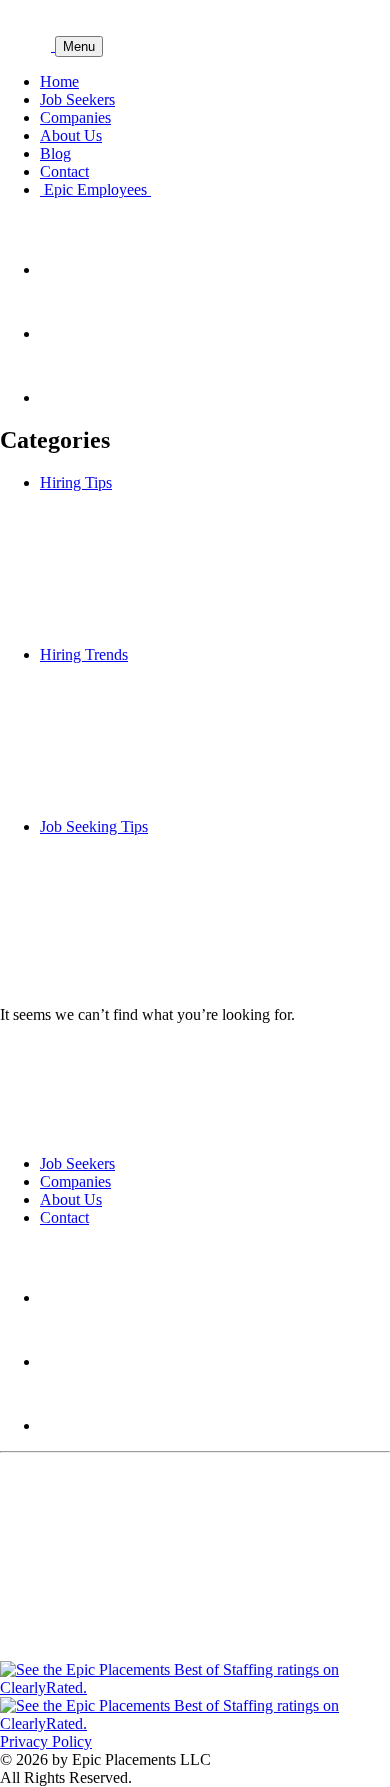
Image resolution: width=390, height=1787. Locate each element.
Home (59, 81)
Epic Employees (95, 189)
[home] (27, 45)
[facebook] (70, 397)
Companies (75, 117)
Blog (55, 153)
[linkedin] (70, 269)
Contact (64, 171)
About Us (71, 135)
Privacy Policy (46, 1741)
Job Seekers (77, 99)
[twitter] (70, 333)
